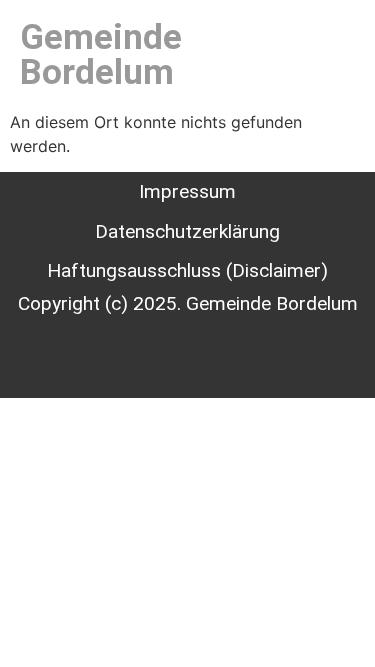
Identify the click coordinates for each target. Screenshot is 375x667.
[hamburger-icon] (323, 55)
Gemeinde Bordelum (101, 55)
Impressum (187, 191)
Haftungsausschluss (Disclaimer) (187, 270)
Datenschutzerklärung (187, 231)
